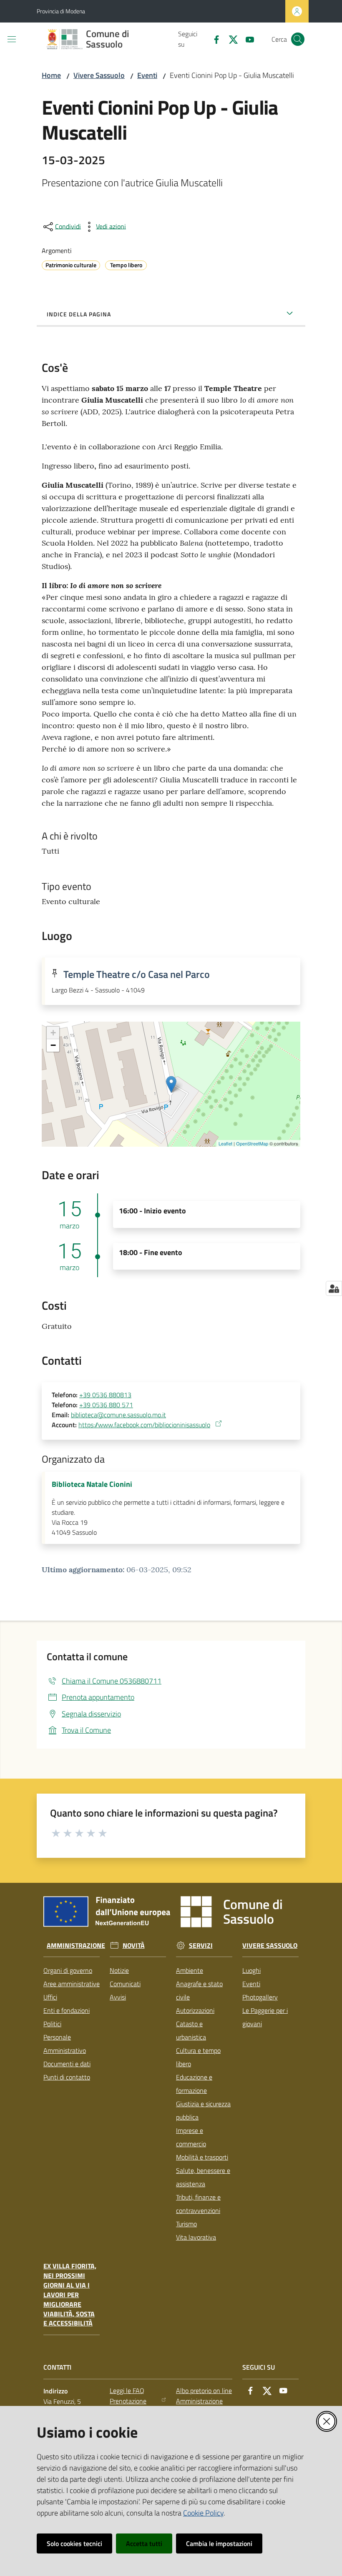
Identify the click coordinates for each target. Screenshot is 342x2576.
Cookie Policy (203, 2513)
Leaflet (225, 1143)
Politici (52, 2024)
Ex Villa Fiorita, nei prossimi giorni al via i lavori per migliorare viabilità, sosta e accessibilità (70, 2295)
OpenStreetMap (252, 1143)
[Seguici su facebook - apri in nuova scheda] (213, 39)
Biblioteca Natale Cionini (92, 1484)
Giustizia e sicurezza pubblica (203, 2110)
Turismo (186, 2224)
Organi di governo (68, 1970)
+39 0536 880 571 (106, 1405)
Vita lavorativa (196, 2237)
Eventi (147, 75)
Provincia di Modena (61, 11)
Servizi (201, 1946)
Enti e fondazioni (67, 2010)
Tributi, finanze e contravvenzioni (198, 2204)
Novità (134, 1946)
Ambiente (190, 1970)
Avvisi (118, 1997)
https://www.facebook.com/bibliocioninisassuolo (144, 1425)
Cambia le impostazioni (219, 2543)
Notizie (119, 1970)
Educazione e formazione (194, 2084)
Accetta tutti (144, 2543)
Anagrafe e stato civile (199, 1990)
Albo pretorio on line (204, 2391)
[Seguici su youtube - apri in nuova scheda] (246, 39)
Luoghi (251, 1970)
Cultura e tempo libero (198, 2057)
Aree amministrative (72, 1984)
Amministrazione (76, 1946)
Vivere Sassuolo (99, 75)
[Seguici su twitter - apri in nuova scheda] (230, 39)
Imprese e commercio (191, 2137)
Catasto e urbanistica (191, 2030)
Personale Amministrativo (65, 2044)
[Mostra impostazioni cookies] (334, 1288)
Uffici (50, 1997)
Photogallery (260, 1997)
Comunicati (125, 1984)
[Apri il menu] (12, 39)
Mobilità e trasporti (202, 2157)
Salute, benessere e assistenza (203, 2177)
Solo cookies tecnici (74, 2543)
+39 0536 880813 (105, 1395)
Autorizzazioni (195, 2010)
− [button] (53, 1045)
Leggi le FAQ (127, 2391)
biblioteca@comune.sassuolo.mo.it (118, 1415)
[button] (298, 39)
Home (51, 75)
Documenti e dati (67, 2064)
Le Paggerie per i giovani (265, 2017)
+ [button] (53, 1033)
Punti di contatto (67, 2077)
